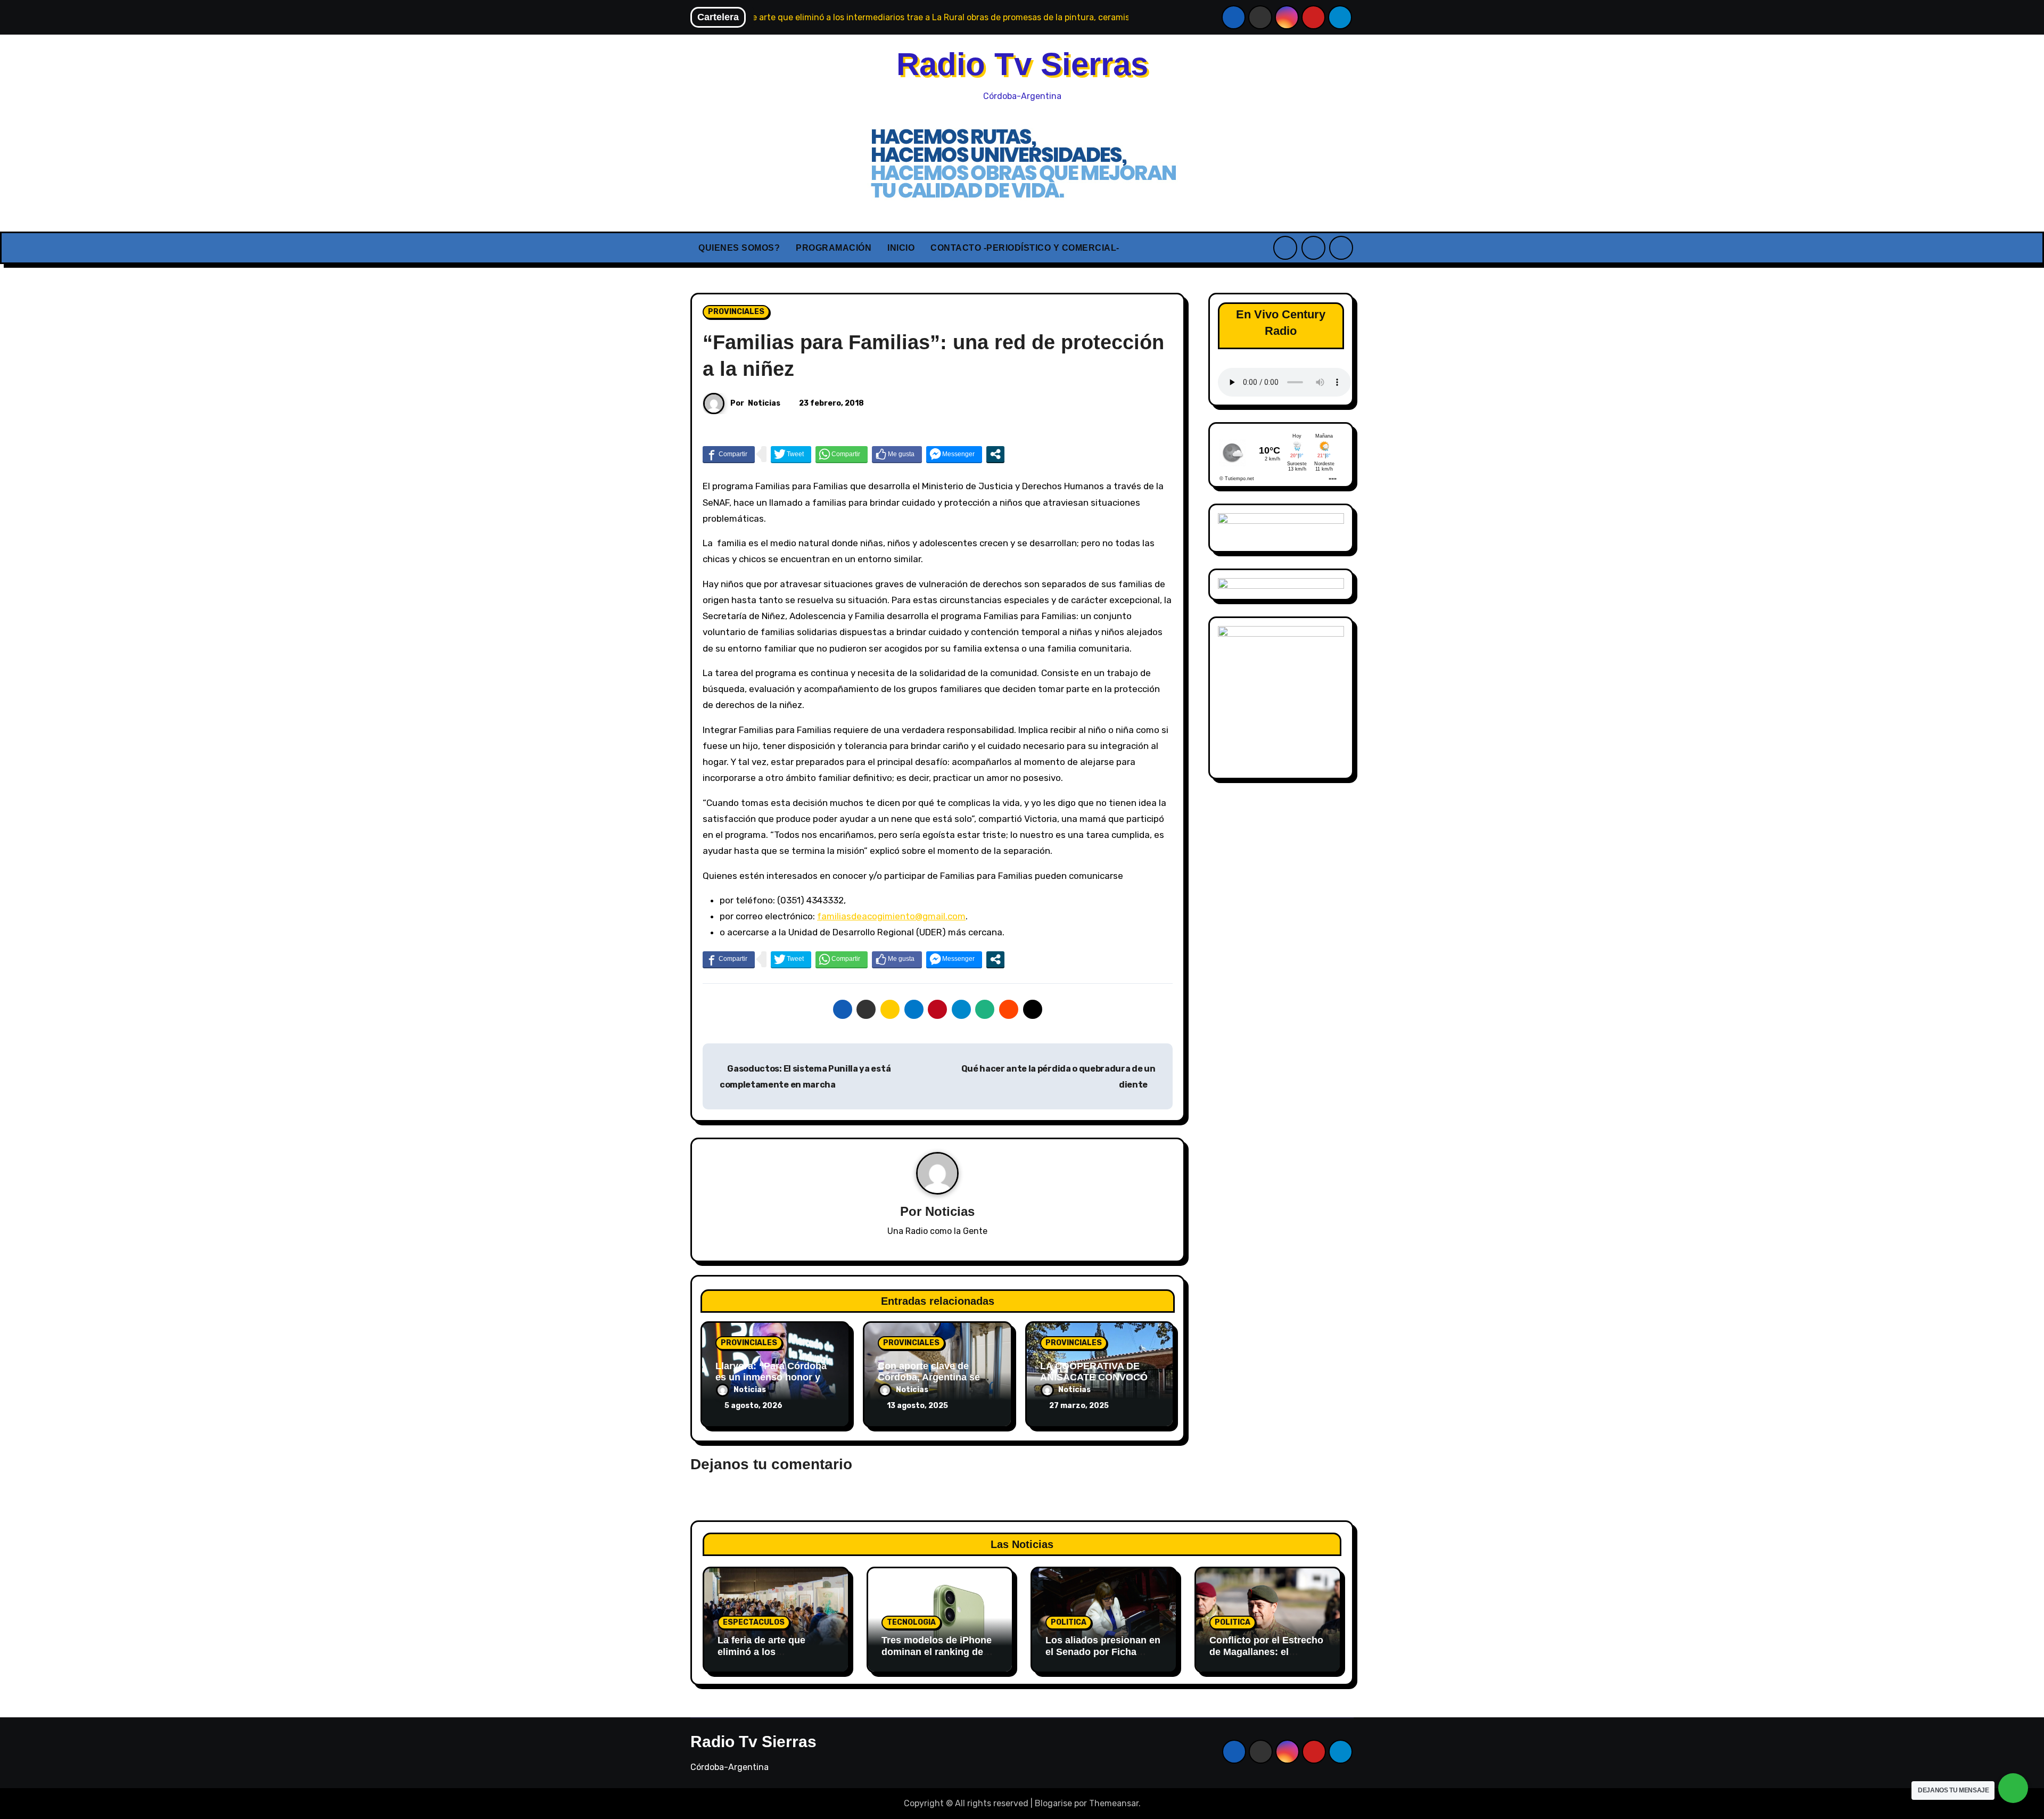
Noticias (764, 403)
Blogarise (1053, 1803)
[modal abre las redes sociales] (995, 454)
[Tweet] (791, 454)
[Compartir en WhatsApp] (842, 454)
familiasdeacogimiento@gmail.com (891, 916)
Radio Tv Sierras (1022, 64)
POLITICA (1069, 1622)
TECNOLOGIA (911, 1622)
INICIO (901, 248)
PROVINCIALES (736, 312)
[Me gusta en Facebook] (897, 454)
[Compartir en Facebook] (729, 454)
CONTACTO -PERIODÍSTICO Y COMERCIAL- (1025, 248)
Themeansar (1114, 1803)
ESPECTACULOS (754, 1622)
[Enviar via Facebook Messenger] (954, 454)
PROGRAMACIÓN (834, 248)
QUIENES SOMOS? (739, 248)
